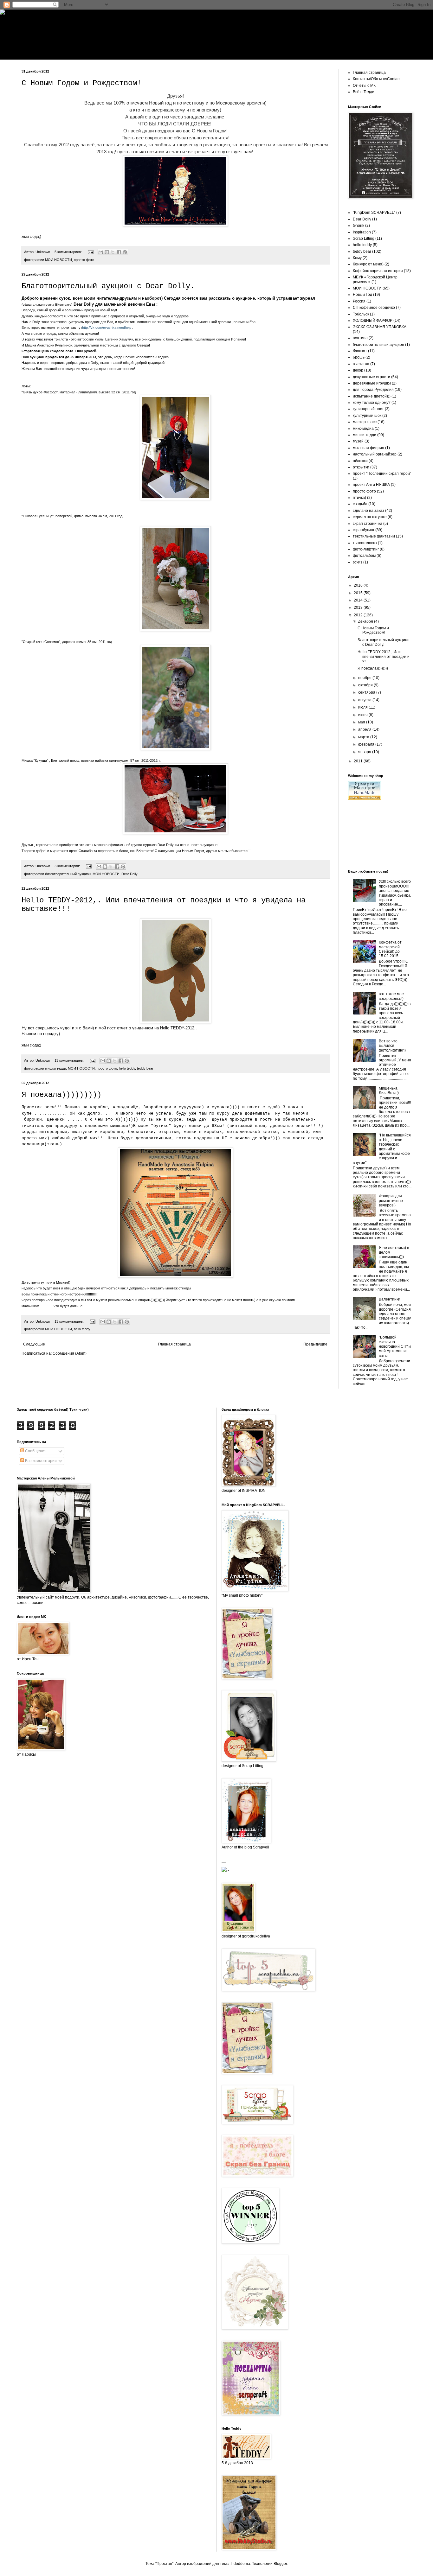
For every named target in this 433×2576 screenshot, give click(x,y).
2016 (359, 585)
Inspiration (362, 232)
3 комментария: (68, 866)
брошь (359, 357)
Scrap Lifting (364, 239)
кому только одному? (372, 403)
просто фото (84, 260)
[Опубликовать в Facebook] (119, 252)
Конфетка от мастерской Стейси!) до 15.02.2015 (390, 949)
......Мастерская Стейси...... (215, 29)
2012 (359, 615)
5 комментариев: (69, 252)
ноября (365, 678)
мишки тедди (55, 1068)
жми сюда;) (31, 237)
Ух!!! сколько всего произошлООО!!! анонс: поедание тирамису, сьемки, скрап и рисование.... (395, 893)
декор (358, 370)
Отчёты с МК (364, 86)
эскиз (358, 562)
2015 (359, 593)
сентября (367, 692)
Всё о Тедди (364, 92)
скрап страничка (368, 524)
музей (358, 441)
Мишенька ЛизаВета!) (389, 1091)
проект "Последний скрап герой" (382, 474)
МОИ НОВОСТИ (58, 260)
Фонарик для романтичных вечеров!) (391, 1201)
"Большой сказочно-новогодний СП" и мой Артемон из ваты (395, 1346)
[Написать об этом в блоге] (107, 252)
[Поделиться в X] (113, 252)
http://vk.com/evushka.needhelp (107, 328)
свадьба (360, 504)
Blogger (280, 2564)
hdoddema (241, 2564)
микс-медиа (363, 429)
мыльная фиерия (368, 448)
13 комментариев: (70, 1060)
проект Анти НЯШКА (371, 485)
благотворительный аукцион (68, 874)
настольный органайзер (375, 454)
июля (363, 707)
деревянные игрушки (372, 383)
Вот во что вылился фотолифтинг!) (392, 1046)
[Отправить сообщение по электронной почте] (90, 252)
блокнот (360, 351)
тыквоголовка (365, 543)
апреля (365, 729)
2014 (359, 600)
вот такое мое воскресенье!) (391, 996)
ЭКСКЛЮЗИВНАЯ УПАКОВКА (380, 327)
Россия (359, 301)
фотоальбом (364, 556)
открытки (361, 467)
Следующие (34, 1344)
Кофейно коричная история (378, 271)
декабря (366, 621)
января (365, 752)
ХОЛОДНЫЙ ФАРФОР (373, 321)
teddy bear (145, 1068)
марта (364, 737)
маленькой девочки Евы (129, 304)
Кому (357, 258)
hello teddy (127, 1068)
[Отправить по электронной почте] (101, 252)
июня (363, 715)
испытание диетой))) (372, 396)
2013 (359, 607)
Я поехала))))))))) (61, 1095)
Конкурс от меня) (368, 264)
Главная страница (174, 1344)
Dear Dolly (84, 304)
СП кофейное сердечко (374, 308)
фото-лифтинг (366, 549)
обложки (360, 461)
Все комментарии (40, 1461)
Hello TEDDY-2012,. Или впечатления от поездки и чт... (384, 656)
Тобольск (361, 314)
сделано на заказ (368, 511)
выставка (361, 364)
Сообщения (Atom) (70, 1353)
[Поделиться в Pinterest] (125, 252)
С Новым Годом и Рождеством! (81, 83)
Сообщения (35, 1451)
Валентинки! (390, 1299)
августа (365, 700)
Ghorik (359, 226)
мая (362, 722)
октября (366, 685)
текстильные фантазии (374, 536)
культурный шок (367, 416)
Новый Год (362, 295)
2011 (359, 761)
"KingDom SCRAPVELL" (374, 213)
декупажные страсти (372, 377)
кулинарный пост (368, 409)
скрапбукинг (364, 530)
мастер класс (365, 422)
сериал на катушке (370, 517)
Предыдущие (315, 1344)
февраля (367, 744)
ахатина (360, 338)
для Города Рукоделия (373, 390)
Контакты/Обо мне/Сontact (377, 79)
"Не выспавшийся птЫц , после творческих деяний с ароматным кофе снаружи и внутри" (382, 1149)
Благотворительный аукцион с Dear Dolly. (108, 286)
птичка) (359, 498)
